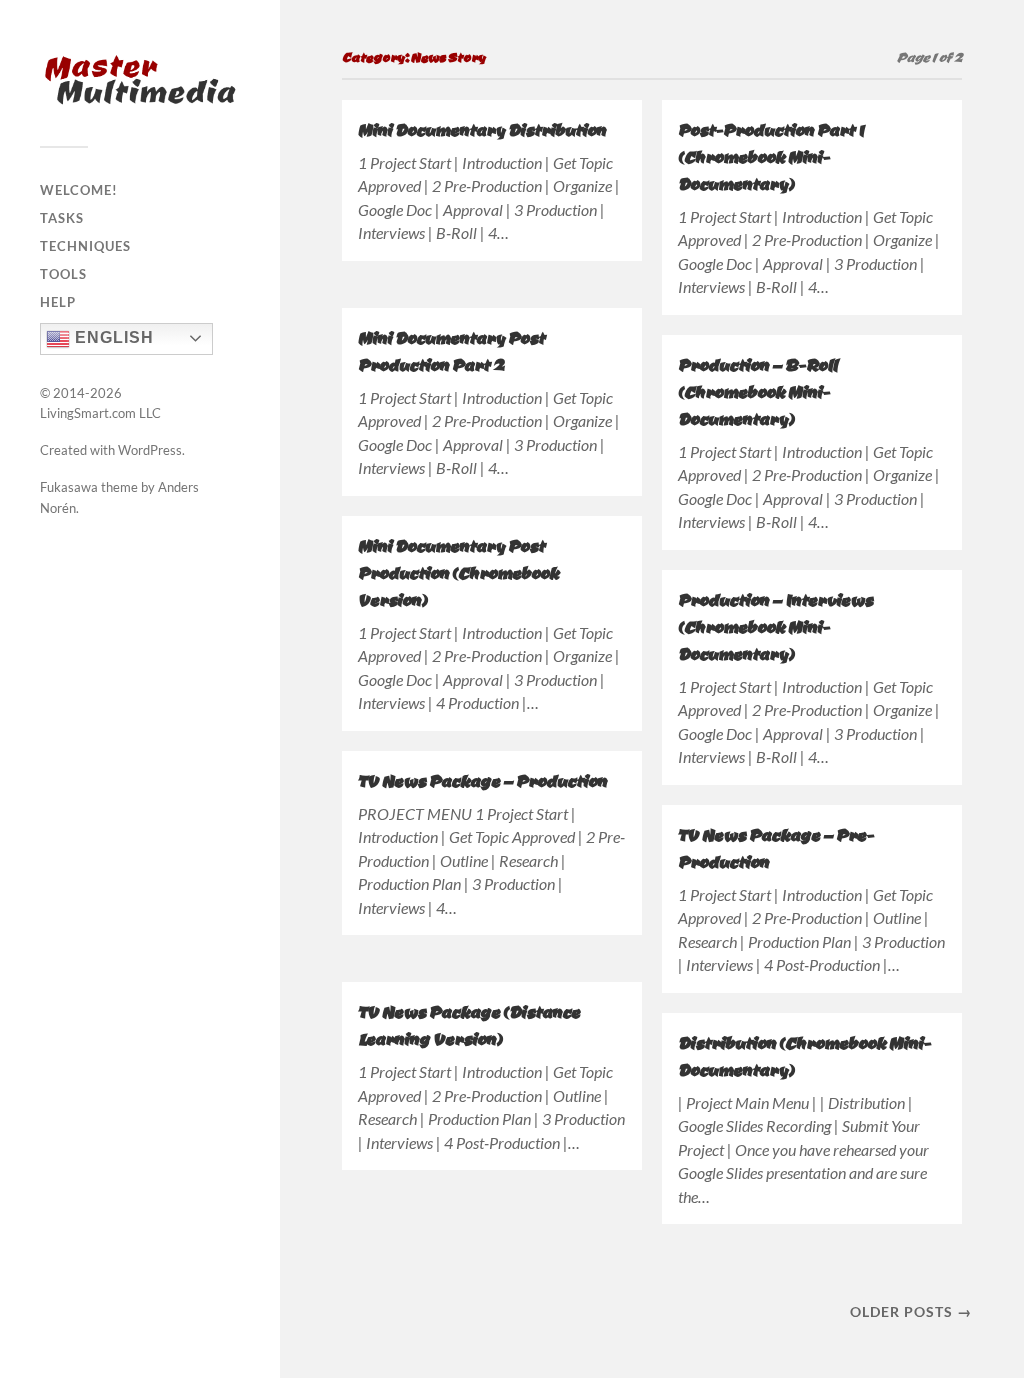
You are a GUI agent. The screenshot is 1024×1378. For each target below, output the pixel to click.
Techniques (85, 246)
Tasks (62, 218)
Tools (63, 274)
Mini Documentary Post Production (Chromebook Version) (458, 572)
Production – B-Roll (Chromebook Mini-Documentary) (757, 391)
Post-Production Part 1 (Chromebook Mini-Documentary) (771, 156)
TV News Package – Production (482, 780)
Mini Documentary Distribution (482, 129)
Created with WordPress (111, 450)
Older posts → (911, 1311)
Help (58, 302)
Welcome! (79, 190)
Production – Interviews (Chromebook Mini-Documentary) (775, 626)
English (112, 337)
